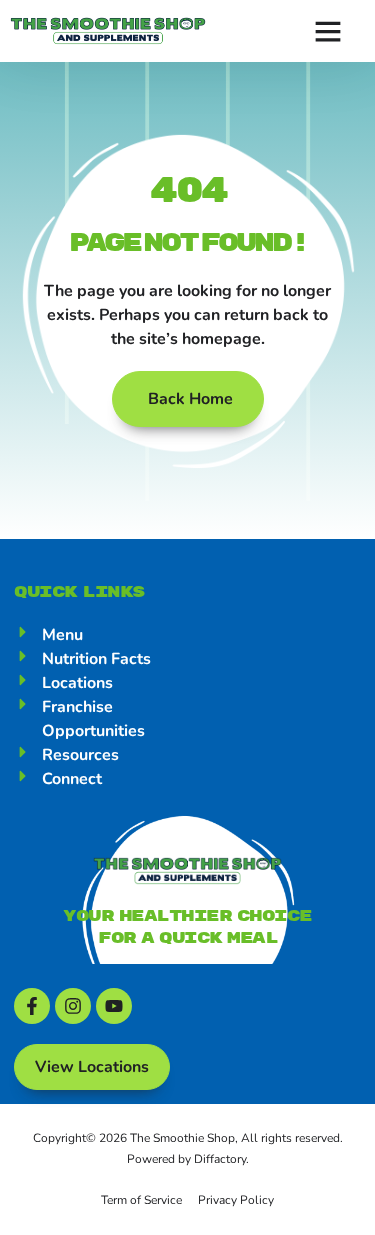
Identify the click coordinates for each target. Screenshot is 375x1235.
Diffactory (220, 1159)
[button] (328, 31)
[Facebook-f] (32, 1006)
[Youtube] (114, 1006)
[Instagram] (73, 1006)
